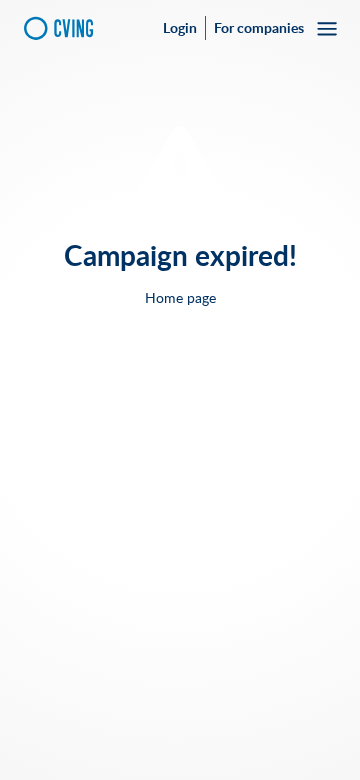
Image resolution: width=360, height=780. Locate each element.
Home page (180, 298)
